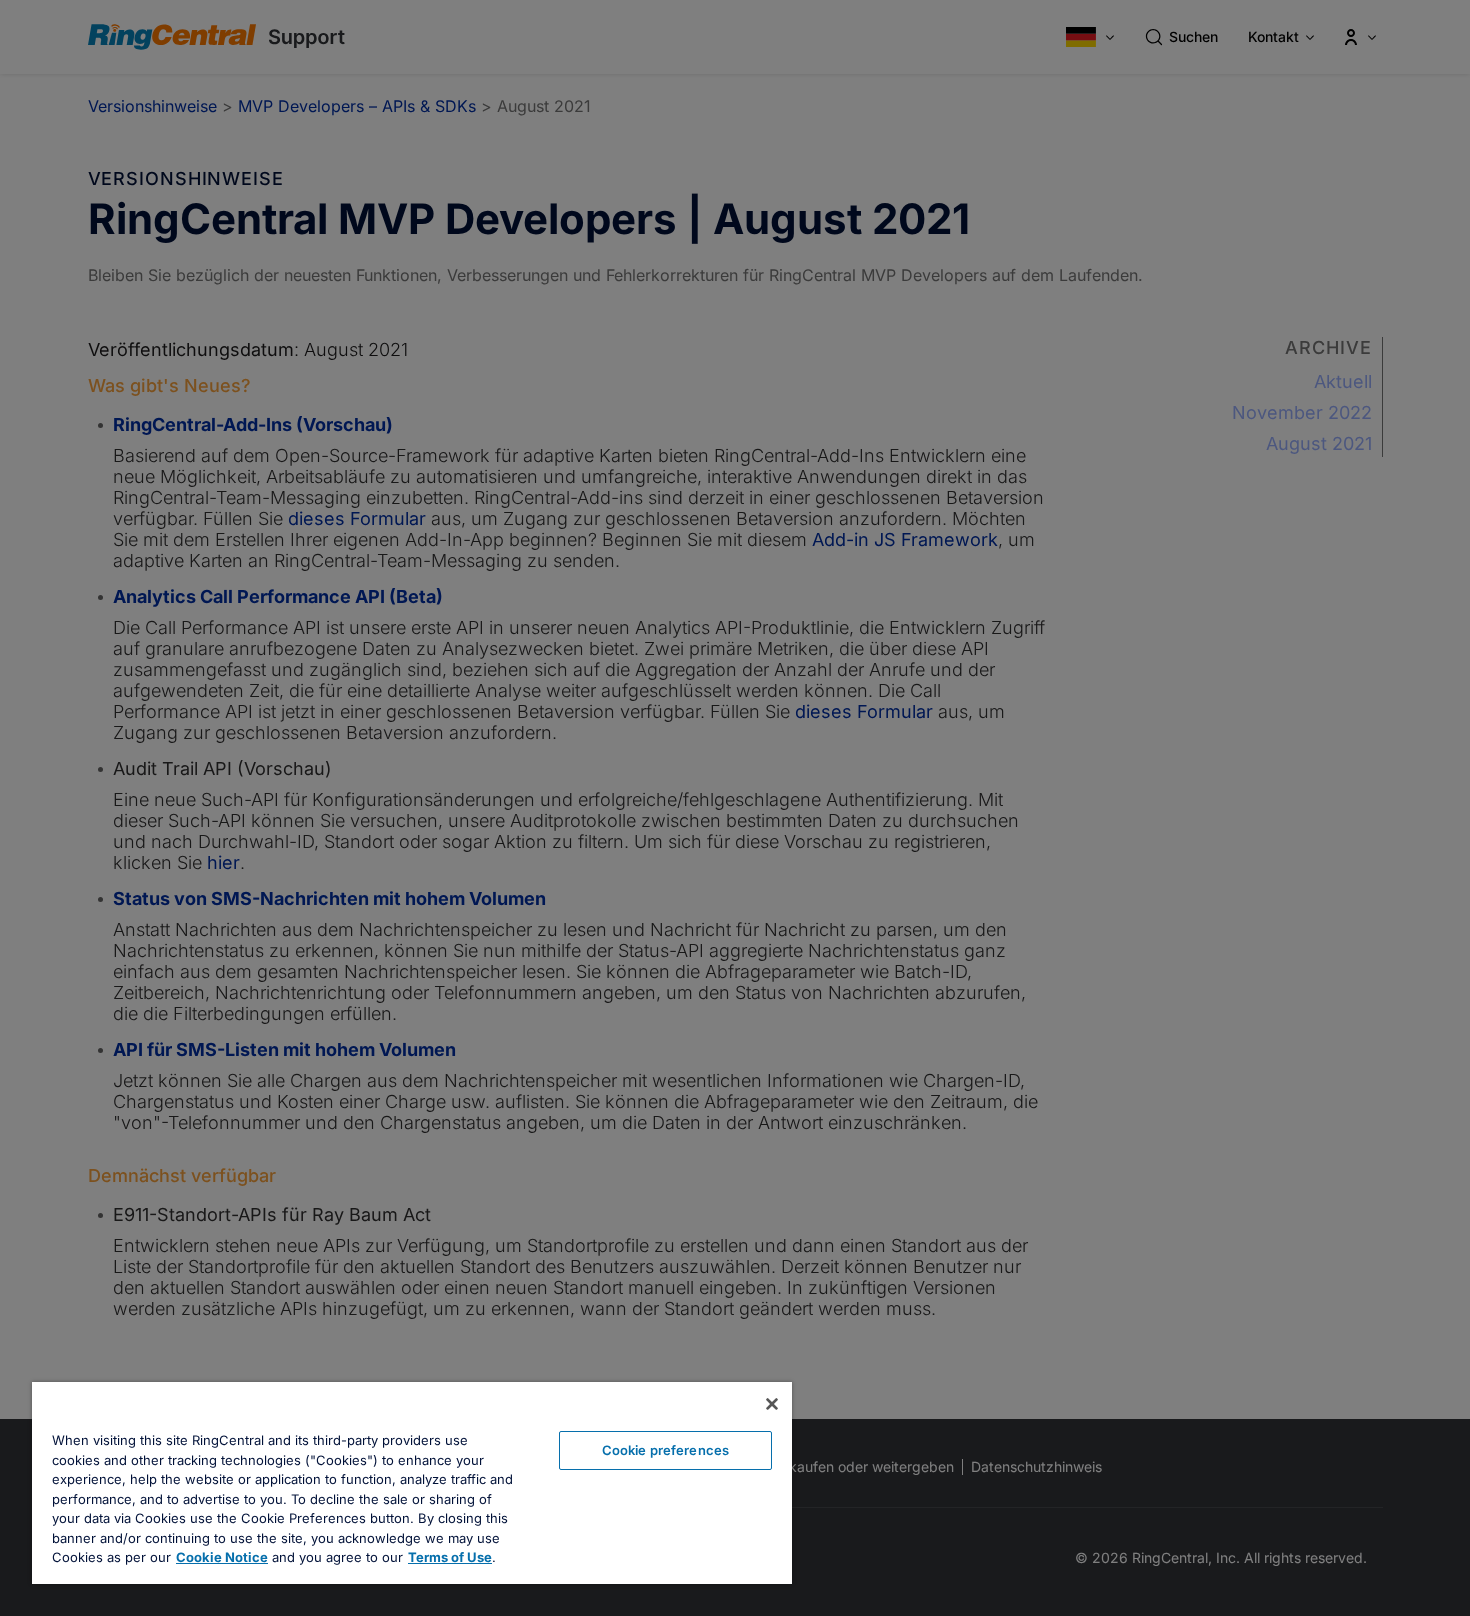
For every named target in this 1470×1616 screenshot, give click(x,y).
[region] (412, 1483)
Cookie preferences (665, 1450)
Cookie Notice (222, 1557)
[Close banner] (772, 1404)
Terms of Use (450, 1557)
